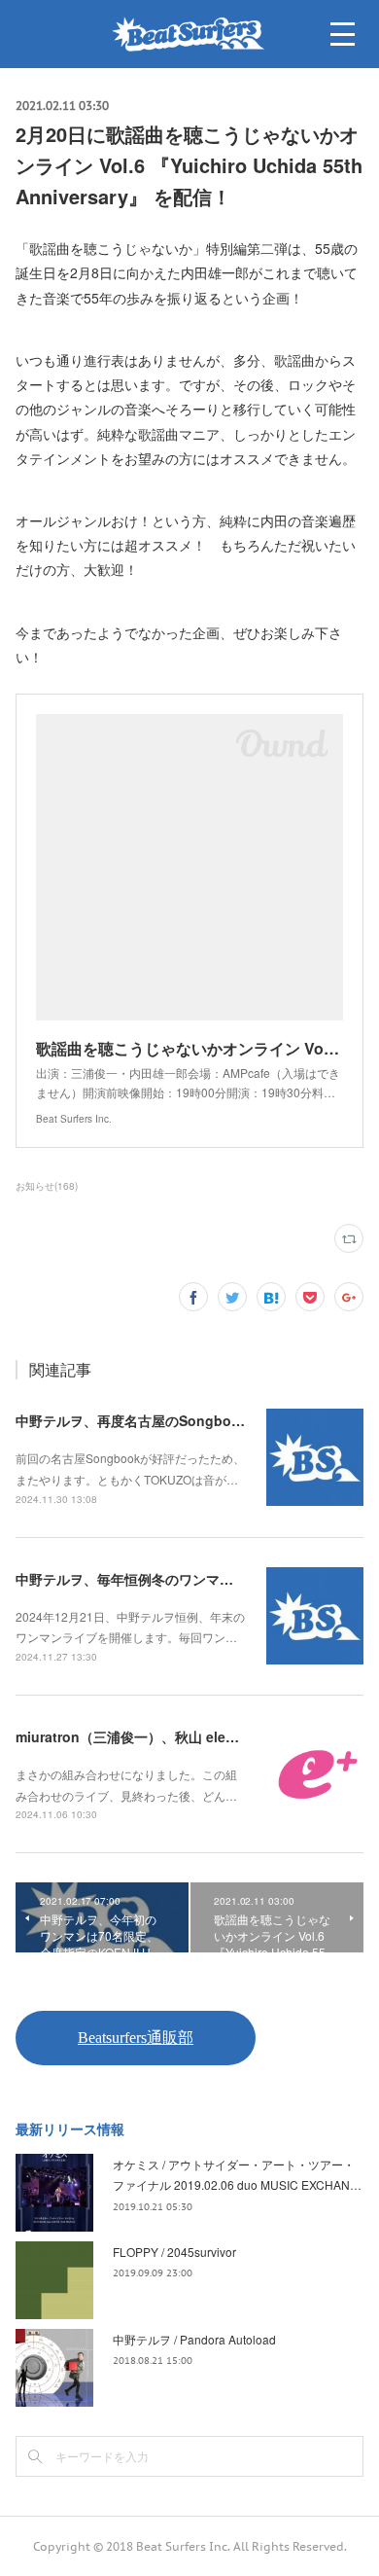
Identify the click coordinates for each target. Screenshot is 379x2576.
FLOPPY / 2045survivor (174, 2252)
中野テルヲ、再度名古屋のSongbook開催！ (152, 1420)
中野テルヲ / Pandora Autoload (194, 2339)
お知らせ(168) (47, 1186)
